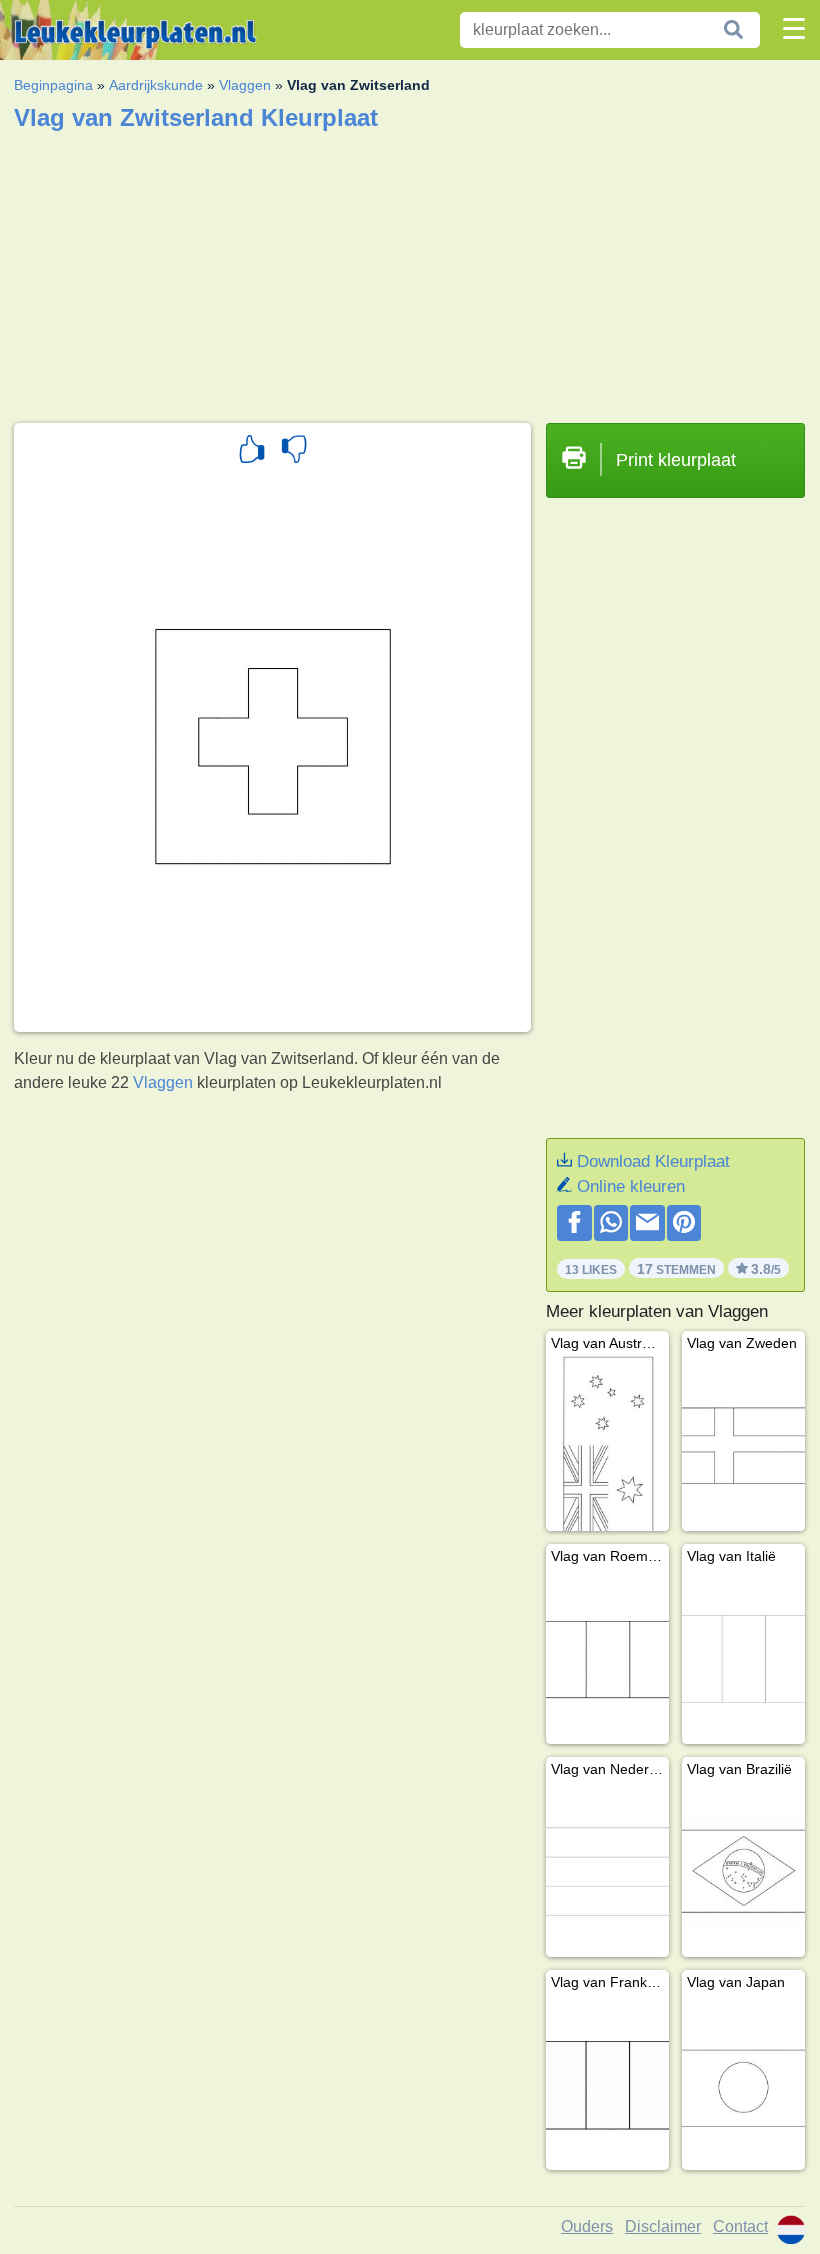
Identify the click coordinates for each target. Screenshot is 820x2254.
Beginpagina (53, 85)
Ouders (587, 2226)
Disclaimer (663, 2226)
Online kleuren (631, 1186)
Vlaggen (245, 85)
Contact (740, 2226)
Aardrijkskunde (156, 85)
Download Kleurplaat (653, 1161)
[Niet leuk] (294, 452)
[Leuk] (252, 452)
